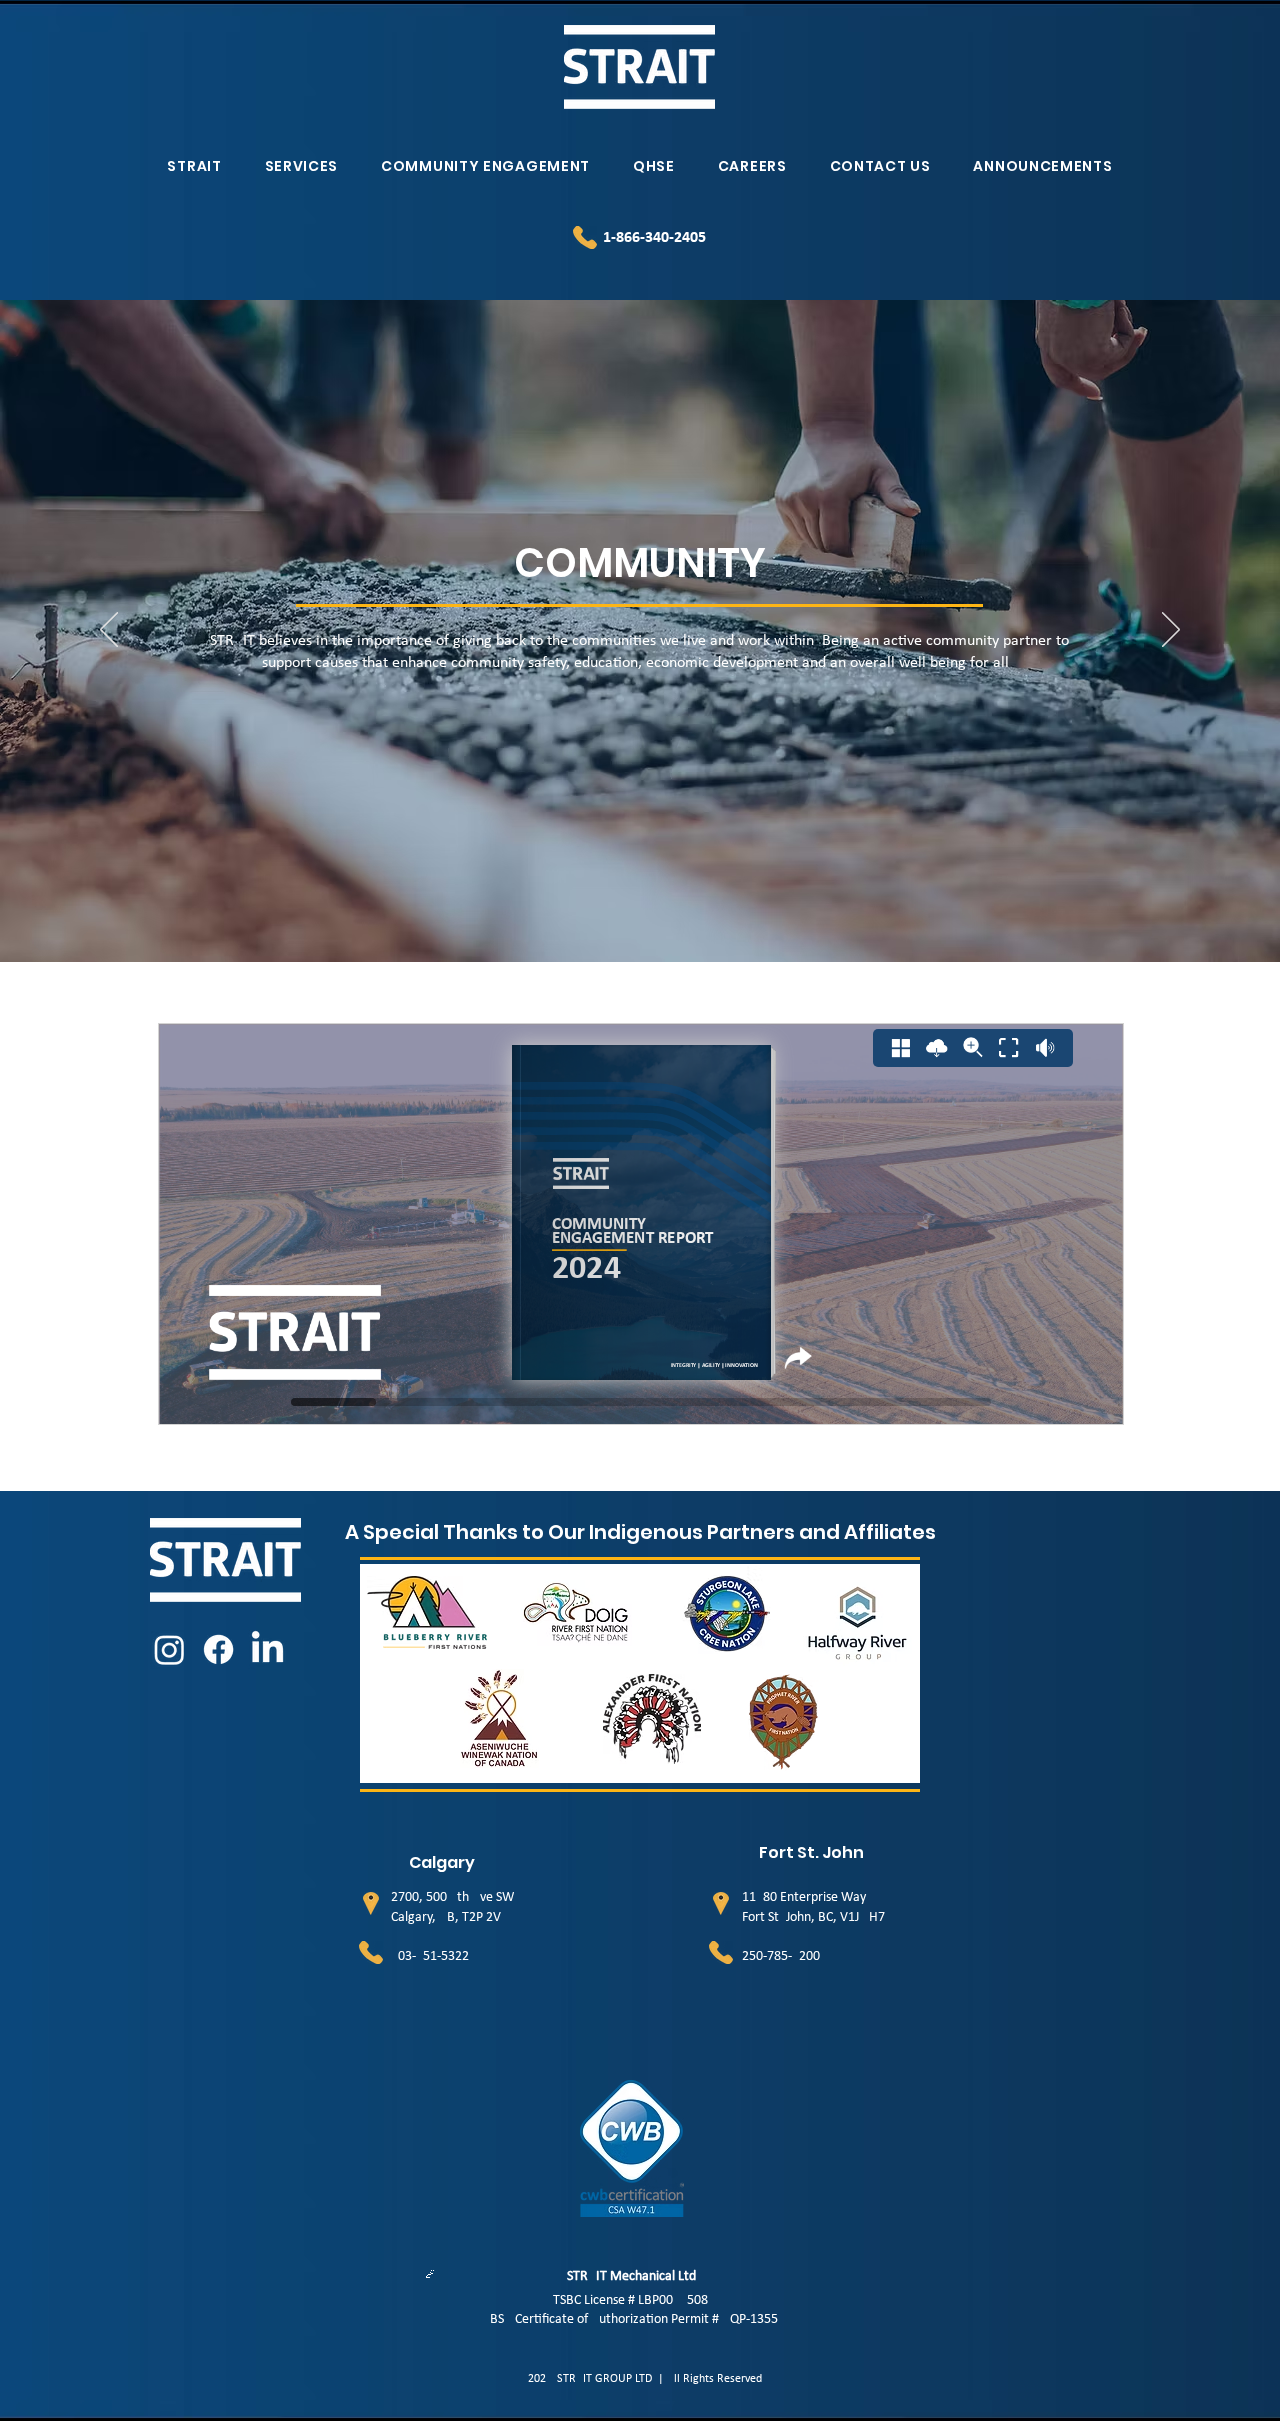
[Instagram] (169, 1649)
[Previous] (109, 631)
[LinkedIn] (267, 1649)
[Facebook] (218, 1649)
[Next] (1171, 631)
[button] (194, 166)
